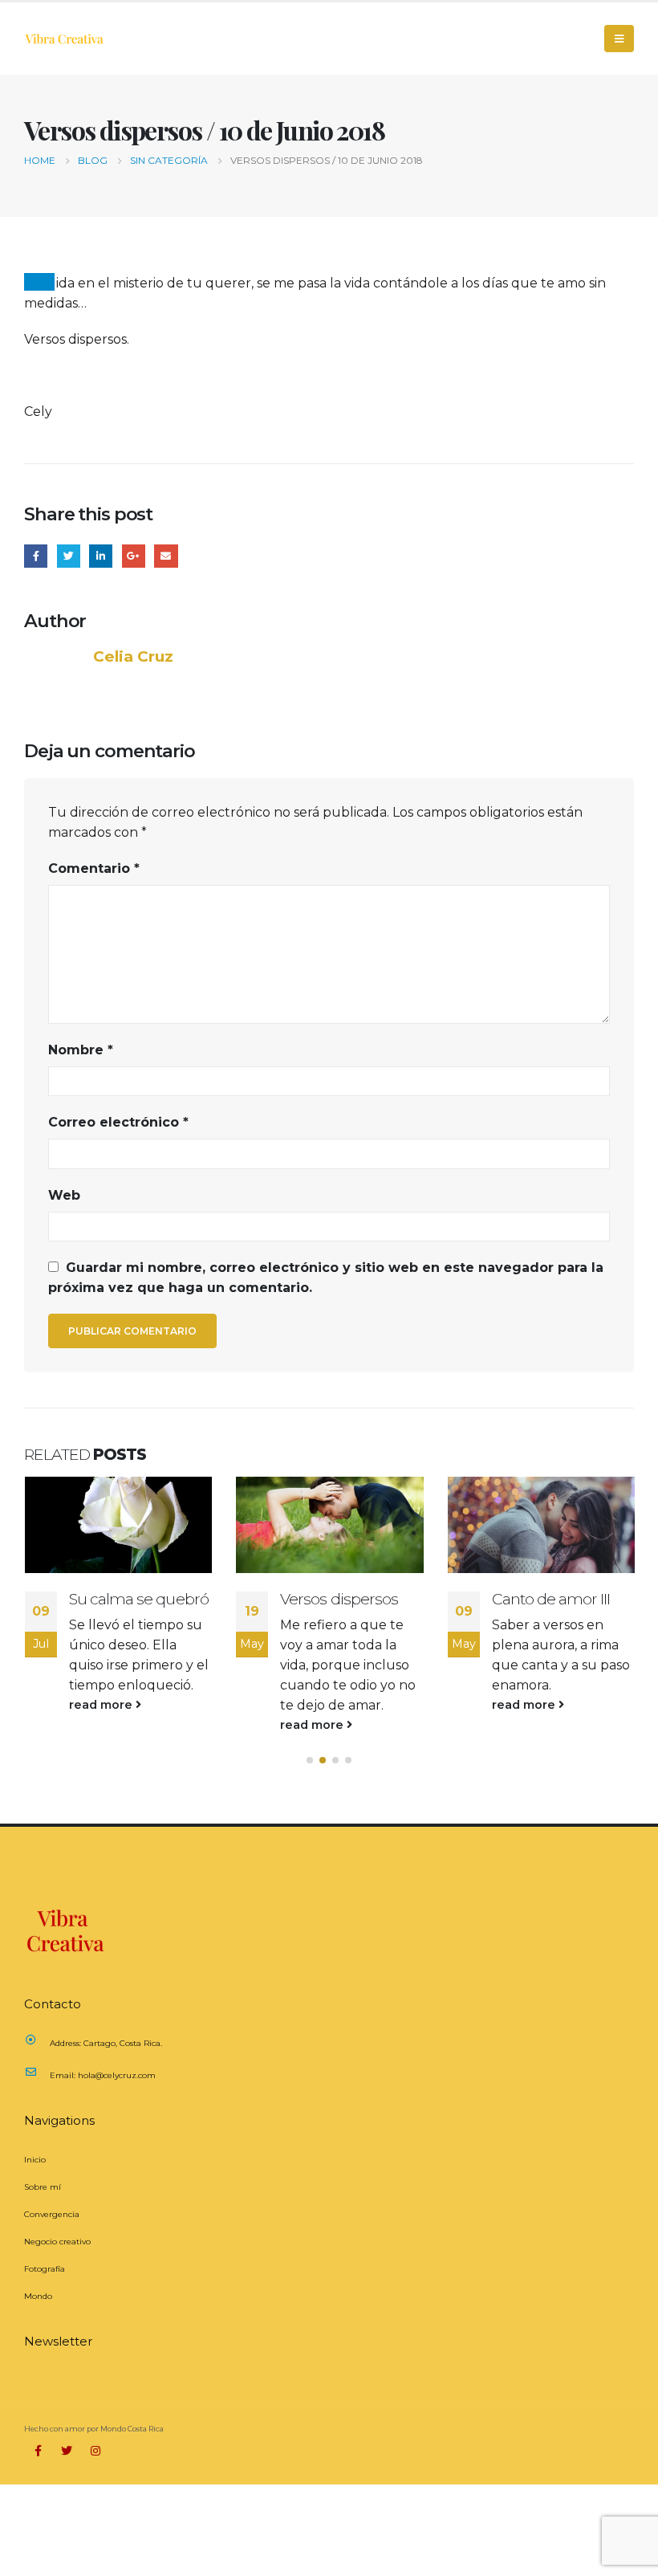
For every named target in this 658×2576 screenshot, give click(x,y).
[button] (310, 1760)
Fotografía (45, 2269)
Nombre (81, 1050)
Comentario (94, 868)
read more (102, 1705)
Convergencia (52, 2214)
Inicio (35, 2160)
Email (166, 556)
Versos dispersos (339, 1599)
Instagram (95, 2451)
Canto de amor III (551, 1599)
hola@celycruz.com (117, 2075)
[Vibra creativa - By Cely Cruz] (64, 39)
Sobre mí (43, 2187)
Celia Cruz (133, 656)
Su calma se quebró (139, 1599)
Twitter (69, 556)
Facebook (36, 556)
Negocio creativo (57, 2242)
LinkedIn (101, 556)
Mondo (38, 2296)
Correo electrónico (118, 1122)
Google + (134, 556)
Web (64, 1195)
